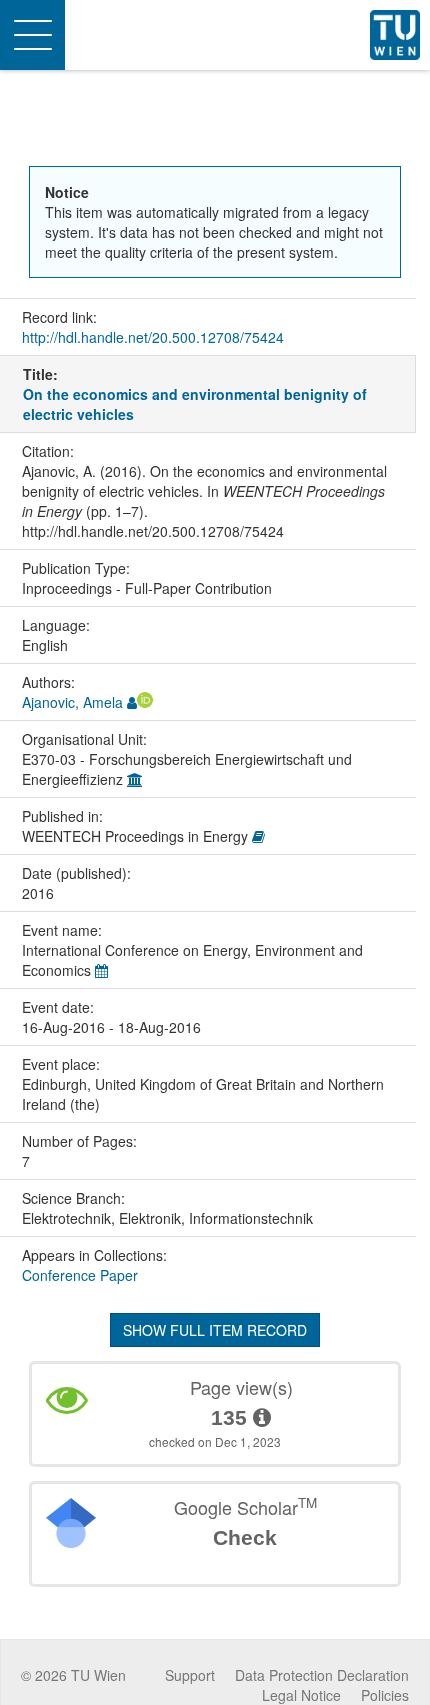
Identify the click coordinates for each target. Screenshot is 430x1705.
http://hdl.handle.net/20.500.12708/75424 (153, 337)
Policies (385, 1695)
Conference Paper (80, 1275)
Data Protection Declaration (322, 1675)
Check (245, 1537)
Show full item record (215, 1330)
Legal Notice (301, 1695)
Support (190, 1675)
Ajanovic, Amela (72, 702)
